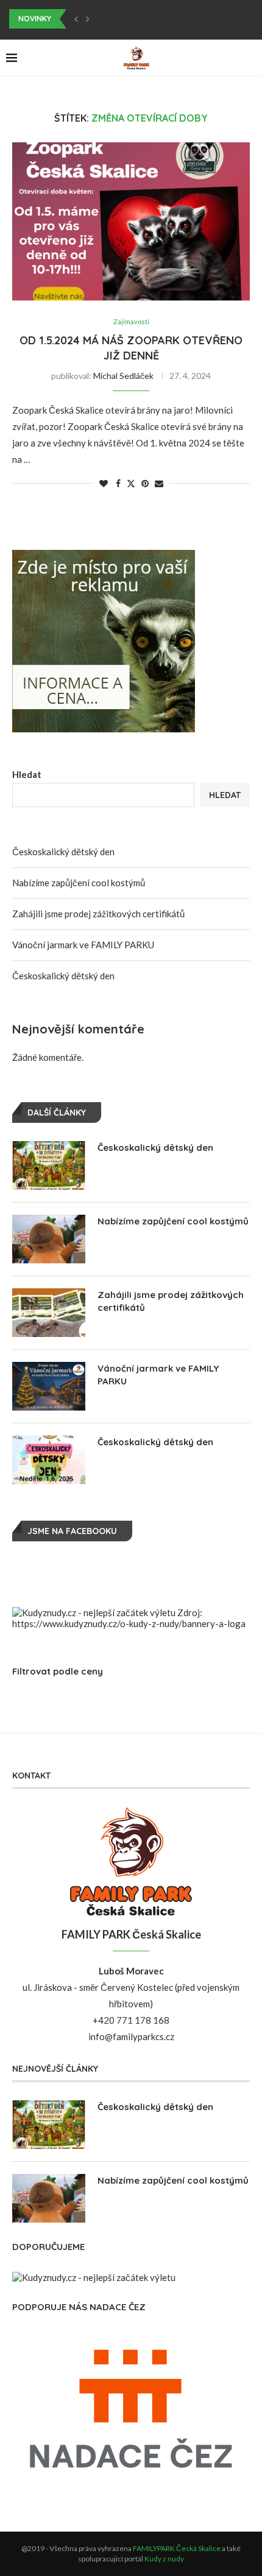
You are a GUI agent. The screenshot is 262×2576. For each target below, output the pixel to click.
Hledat (27, 774)
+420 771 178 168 (131, 2020)
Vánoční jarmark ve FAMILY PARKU (83, 945)
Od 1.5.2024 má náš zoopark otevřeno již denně (131, 348)
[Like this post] (104, 483)
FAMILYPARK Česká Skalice (177, 2548)
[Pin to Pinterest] (145, 483)
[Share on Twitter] (131, 483)
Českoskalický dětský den (63, 852)
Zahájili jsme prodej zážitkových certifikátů (98, 914)
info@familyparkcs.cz (131, 2036)
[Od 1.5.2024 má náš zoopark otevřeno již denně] (131, 221)
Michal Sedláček (123, 376)
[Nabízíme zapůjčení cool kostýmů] (49, 1239)
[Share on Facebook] (118, 483)
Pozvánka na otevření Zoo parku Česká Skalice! (106, 19)
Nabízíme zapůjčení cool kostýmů (79, 883)
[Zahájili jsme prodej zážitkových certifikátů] (49, 1313)
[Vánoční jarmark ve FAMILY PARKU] (49, 1386)
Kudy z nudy (164, 2559)
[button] (76, 19)
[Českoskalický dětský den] (49, 1165)
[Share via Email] (159, 483)
